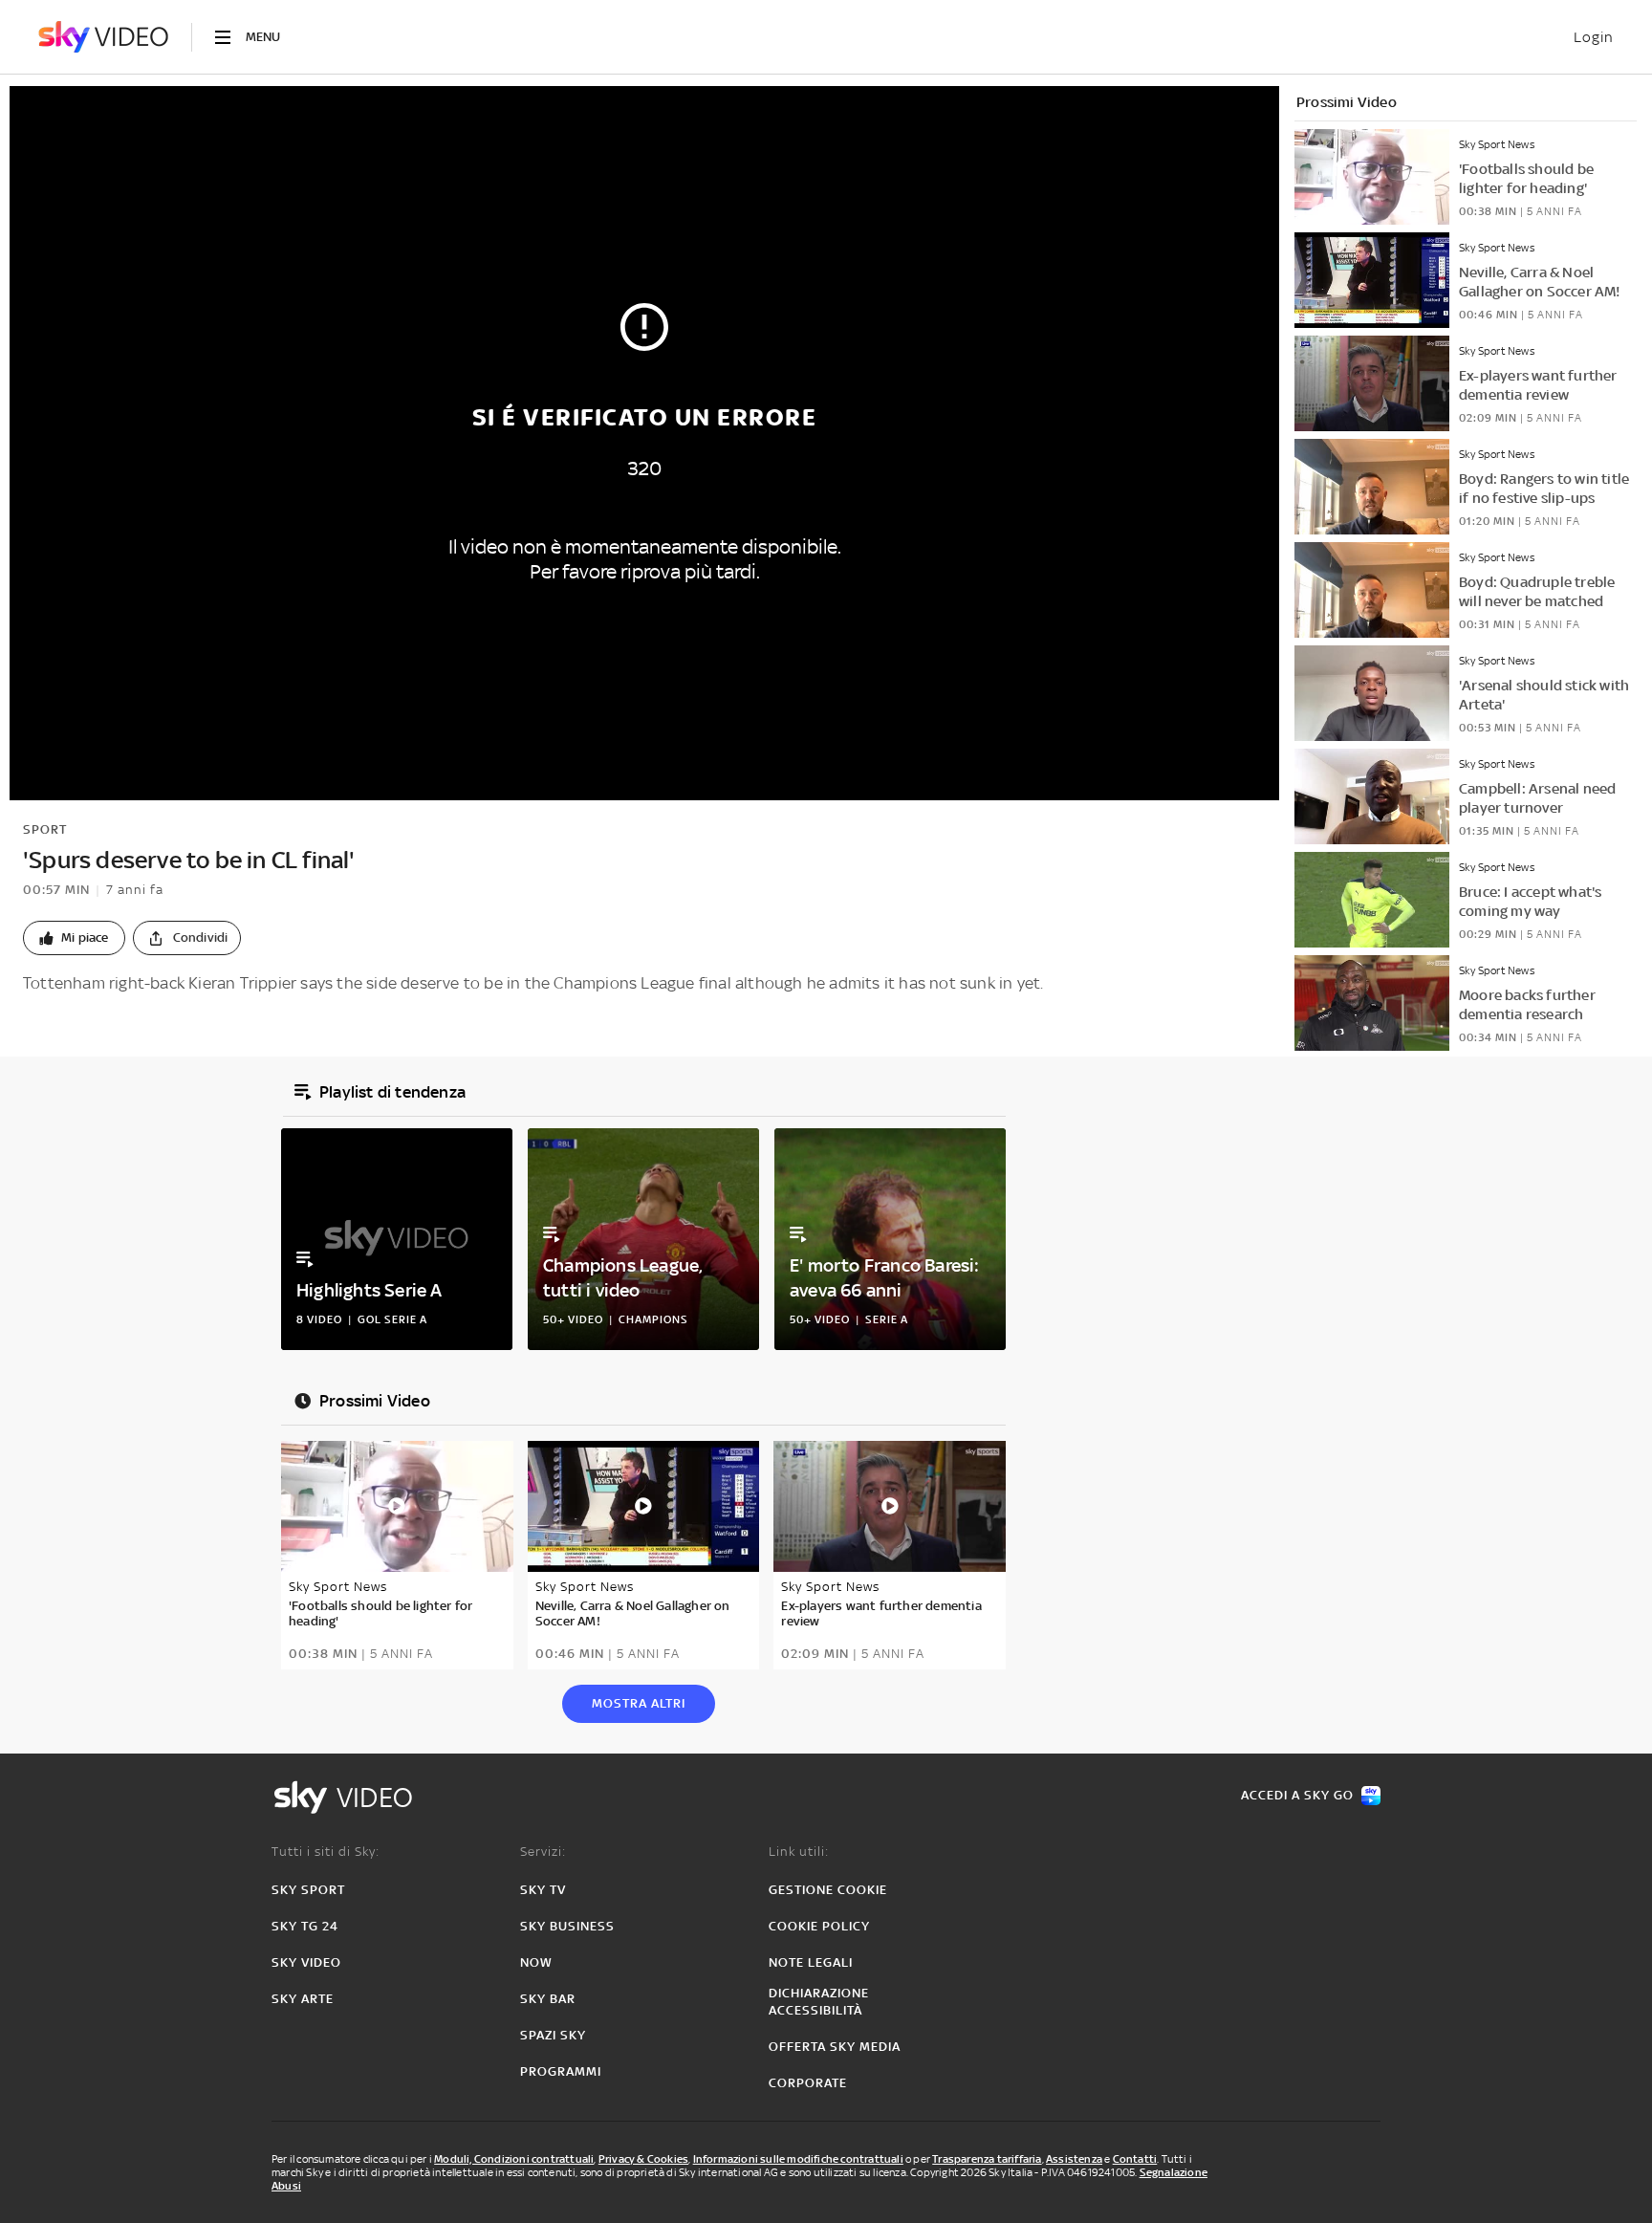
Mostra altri (639, 1703)
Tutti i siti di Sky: (326, 1852)
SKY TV (543, 1890)
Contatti (1135, 2159)
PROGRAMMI (561, 2071)
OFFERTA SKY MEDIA (835, 2047)
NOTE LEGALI (811, 1962)
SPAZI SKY (553, 2035)
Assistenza (1074, 2159)
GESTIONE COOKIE (828, 1890)
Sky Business (567, 1926)
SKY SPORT (308, 1890)
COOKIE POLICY (819, 1926)
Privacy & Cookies (643, 2159)
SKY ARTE (303, 1999)
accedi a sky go (1297, 1795)
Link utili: (799, 1852)
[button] (74, 938)
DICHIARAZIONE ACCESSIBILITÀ (819, 2002)
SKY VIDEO (306, 1962)
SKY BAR (548, 1999)
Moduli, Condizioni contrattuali (514, 2159)
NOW (536, 1962)
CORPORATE (808, 2083)
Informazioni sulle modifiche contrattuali (798, 2159)
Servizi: (543, 1852)
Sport (45, 829)
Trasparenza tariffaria (987, 2159)
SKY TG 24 (305, 1926)
